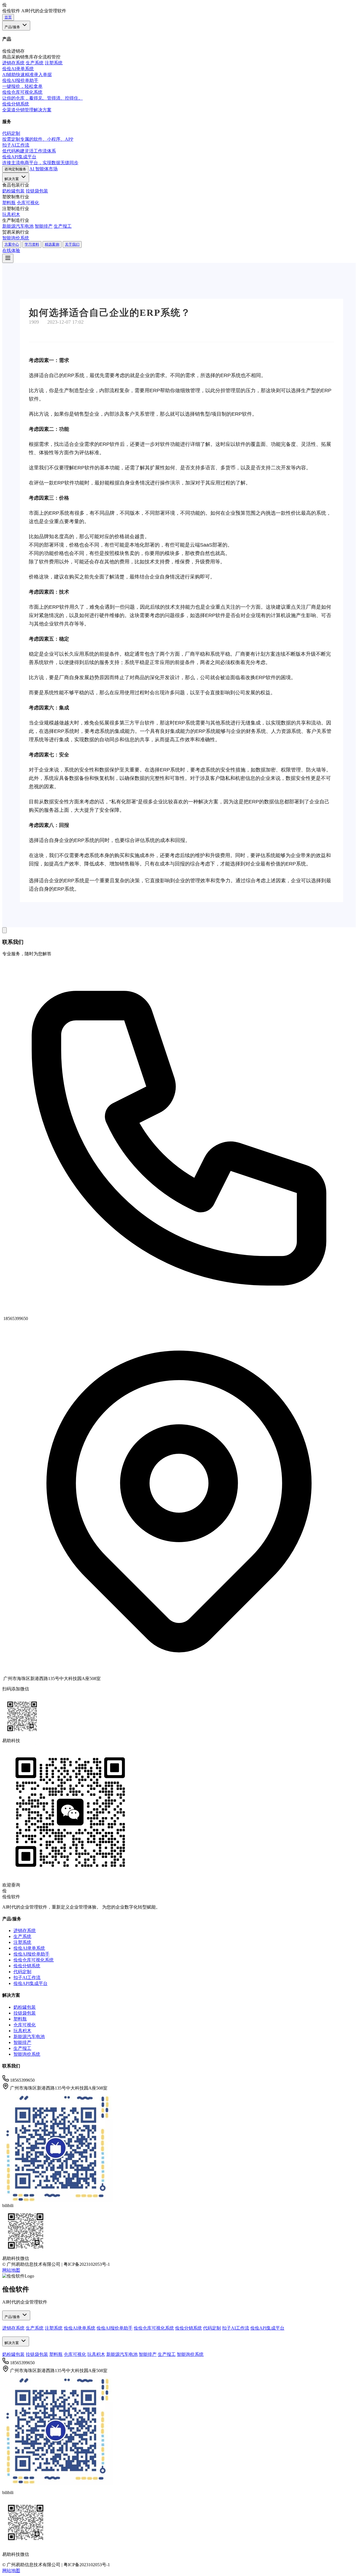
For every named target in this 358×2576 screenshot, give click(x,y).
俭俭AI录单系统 (29, 1948)
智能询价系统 (16, 238)
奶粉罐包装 (13, 191)
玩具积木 (11, 214)
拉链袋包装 (37, 191)
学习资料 (32, 244)
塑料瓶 (9, 203)
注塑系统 (54, 63)
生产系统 (35, 63)
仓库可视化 (28, 203)
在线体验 (11, 250)
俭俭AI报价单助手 (31, 1954)
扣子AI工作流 (27, 1978)
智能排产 (44, 226)
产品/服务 (13, 27)
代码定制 (22, 1972)
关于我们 (72, 244)
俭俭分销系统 (27, 1966)
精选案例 (52, 244)
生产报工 (63, 226)
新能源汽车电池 (18, 226)
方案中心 (12, 244)
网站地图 (11, 2270)
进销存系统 (13, 63)
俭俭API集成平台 (30, 1983)
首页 (8, 17)
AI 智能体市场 (43, 169)
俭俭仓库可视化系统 (34, 1960)
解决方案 (12, 179)
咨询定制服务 (15, 169)
